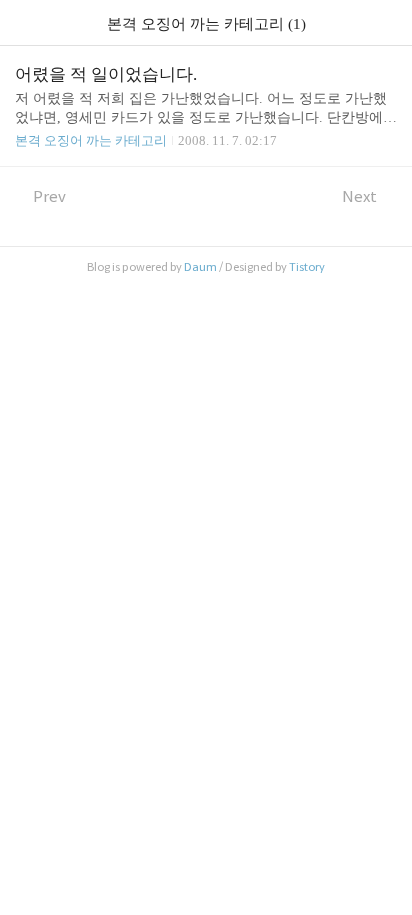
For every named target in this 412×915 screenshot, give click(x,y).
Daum (200, 267)
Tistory (307, 267)
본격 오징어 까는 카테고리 (91, 140)
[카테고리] (24, 22)
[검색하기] (387, 22)
